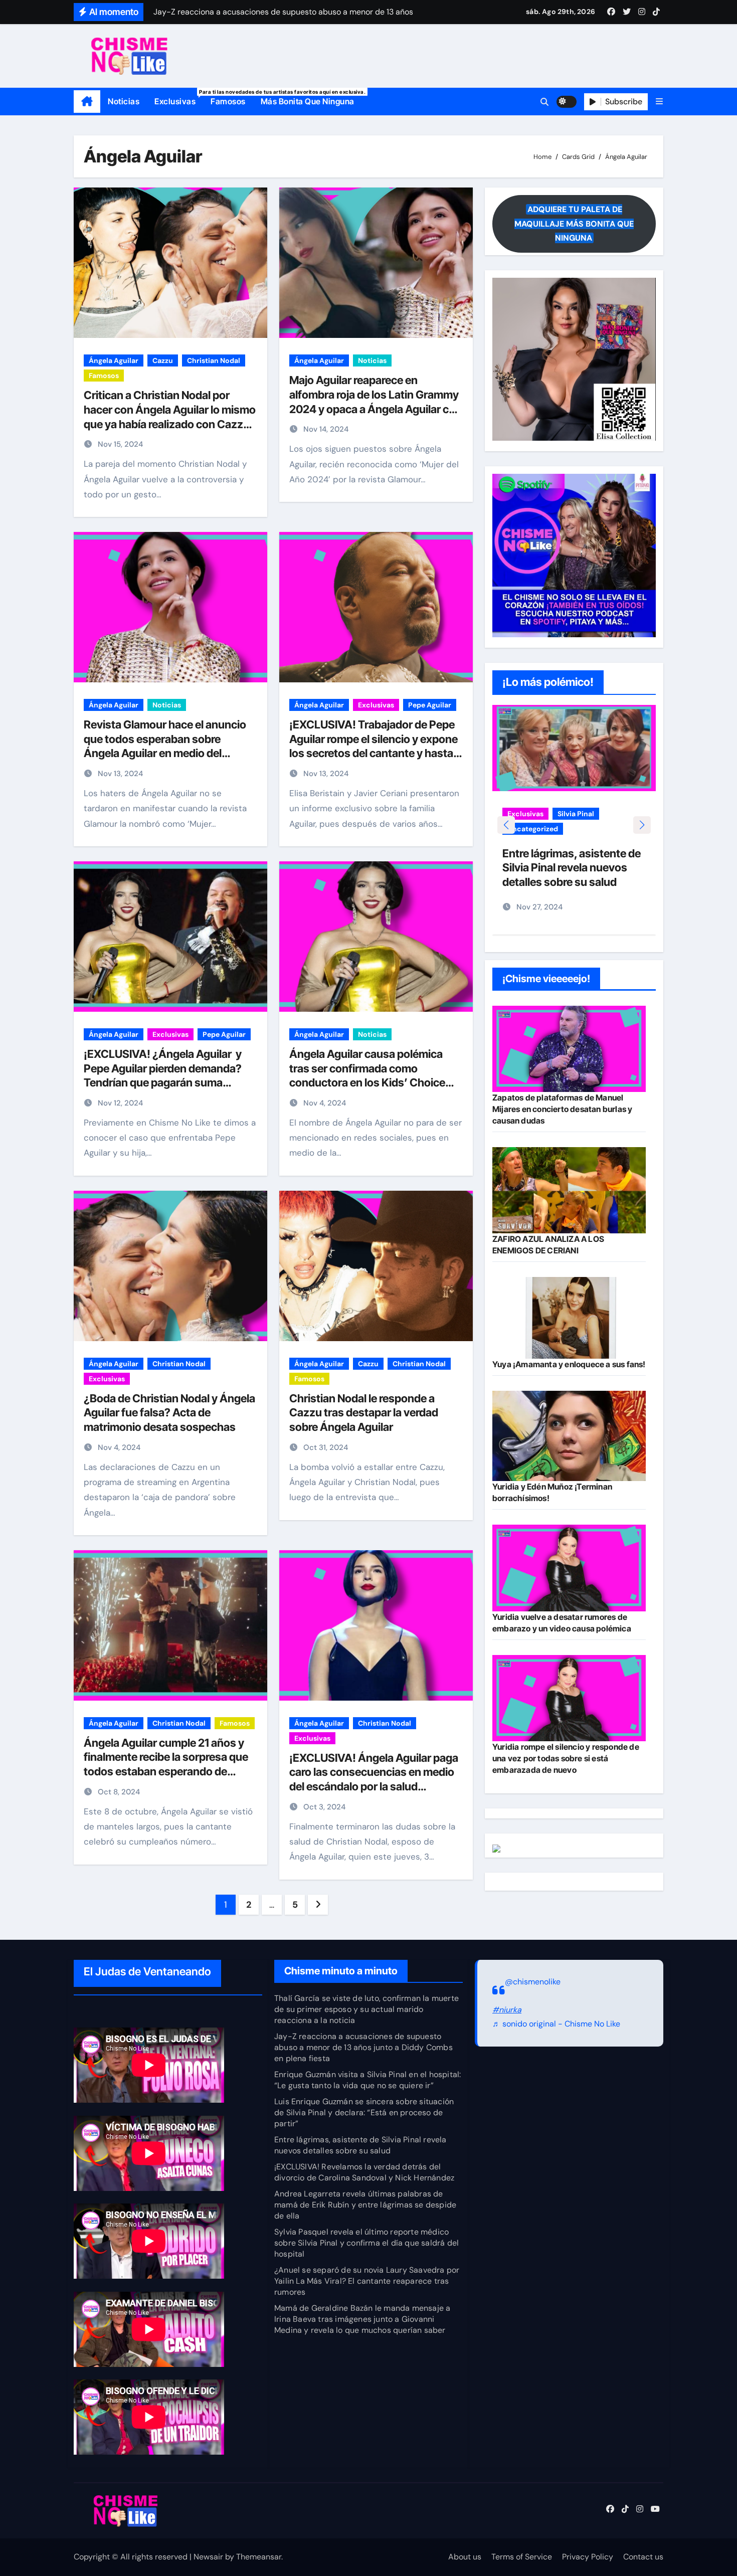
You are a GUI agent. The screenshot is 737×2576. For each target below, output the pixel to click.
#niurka (507, 2009)
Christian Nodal (214, 360)
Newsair (208, 2557)
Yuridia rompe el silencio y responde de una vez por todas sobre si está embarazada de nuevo (566, 1758)
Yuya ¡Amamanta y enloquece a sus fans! (569, 1364)
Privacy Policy (588, 2557)
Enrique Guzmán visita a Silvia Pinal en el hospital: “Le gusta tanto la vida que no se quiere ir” (367, 2080)
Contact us (643, 2557)
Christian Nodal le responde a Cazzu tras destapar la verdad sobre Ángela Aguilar (364, 1413)
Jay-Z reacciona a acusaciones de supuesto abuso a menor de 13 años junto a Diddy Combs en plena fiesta (363, 2047)
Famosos (228, 101)
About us (465, 2557)
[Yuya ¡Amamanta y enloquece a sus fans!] (569, 1318)
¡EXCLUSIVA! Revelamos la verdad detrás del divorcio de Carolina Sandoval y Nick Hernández (364, 2172)
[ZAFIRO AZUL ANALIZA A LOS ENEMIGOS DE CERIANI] (569, 1190)
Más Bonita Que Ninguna (308, 101)
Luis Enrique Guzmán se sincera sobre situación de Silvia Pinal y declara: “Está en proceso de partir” (364, 2112)
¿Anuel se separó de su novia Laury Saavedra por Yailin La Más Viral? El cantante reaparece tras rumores (367, 2281)
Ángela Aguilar (114, 360)
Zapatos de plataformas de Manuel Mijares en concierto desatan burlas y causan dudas (562, 1109)
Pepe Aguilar (430, 705)
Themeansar (259, 2557)
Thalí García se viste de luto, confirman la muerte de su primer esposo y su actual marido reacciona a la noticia (366, 2009)
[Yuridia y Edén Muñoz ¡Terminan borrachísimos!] (569, 1436)
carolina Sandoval (538, 814)
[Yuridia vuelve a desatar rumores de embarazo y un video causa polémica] (569, 1568)
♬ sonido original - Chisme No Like (556, 2024)
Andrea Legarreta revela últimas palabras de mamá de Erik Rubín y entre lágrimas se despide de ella (365, 2205)
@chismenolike (533, 1982)
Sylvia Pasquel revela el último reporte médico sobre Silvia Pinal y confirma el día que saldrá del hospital (366, 2243)
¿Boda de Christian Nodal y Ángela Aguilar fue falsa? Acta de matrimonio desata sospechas (169, 1413)
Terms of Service (522, 2557)
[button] (659, 102)
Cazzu (163, 360)
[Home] (87, 102)
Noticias (124, 101)
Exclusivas (179, 98)
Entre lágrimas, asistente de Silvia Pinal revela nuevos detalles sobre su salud (360, 2145)
